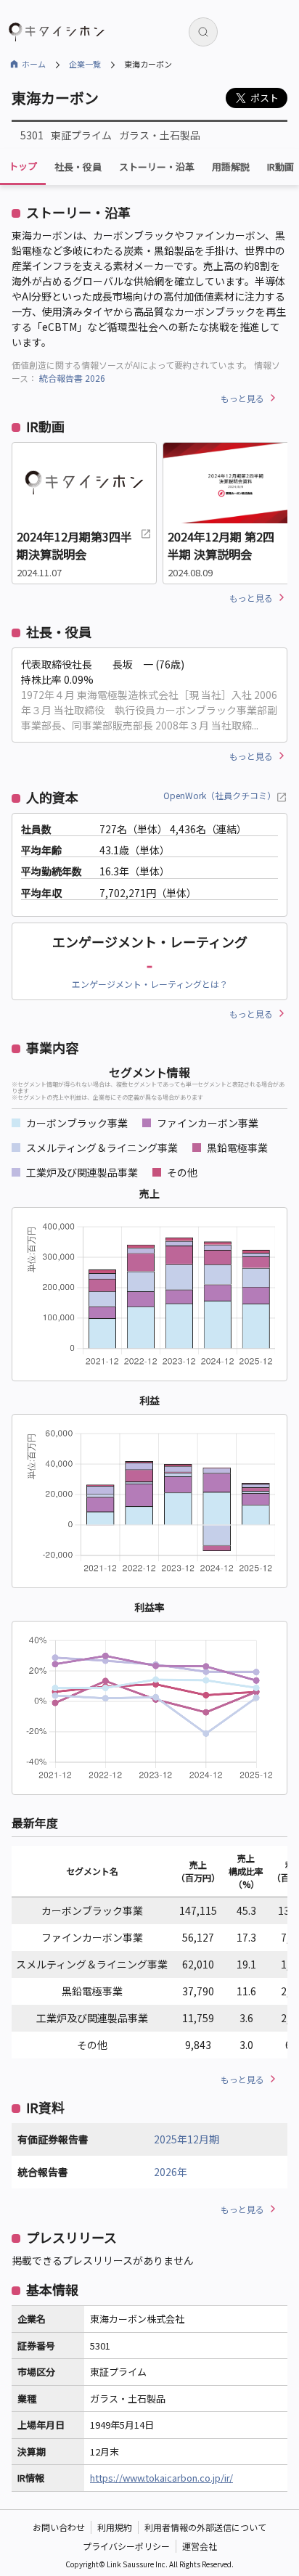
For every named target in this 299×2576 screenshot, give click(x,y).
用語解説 (231, 167)
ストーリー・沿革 (157, 167)
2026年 (171, 2172)
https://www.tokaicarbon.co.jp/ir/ (161, 2478)
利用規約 (115, 2527)
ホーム (34, 64)
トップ (23, 166)
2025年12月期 (187, 2139)
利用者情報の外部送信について (205, 2527)
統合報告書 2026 (72, 378)
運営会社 (200, 2546)
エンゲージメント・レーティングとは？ (150, 984)
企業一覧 (85, 64)
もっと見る (242, 398)
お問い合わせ (59, 2527)
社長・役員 (78, 167)
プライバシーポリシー (126, 2546)
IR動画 (280, 167)
